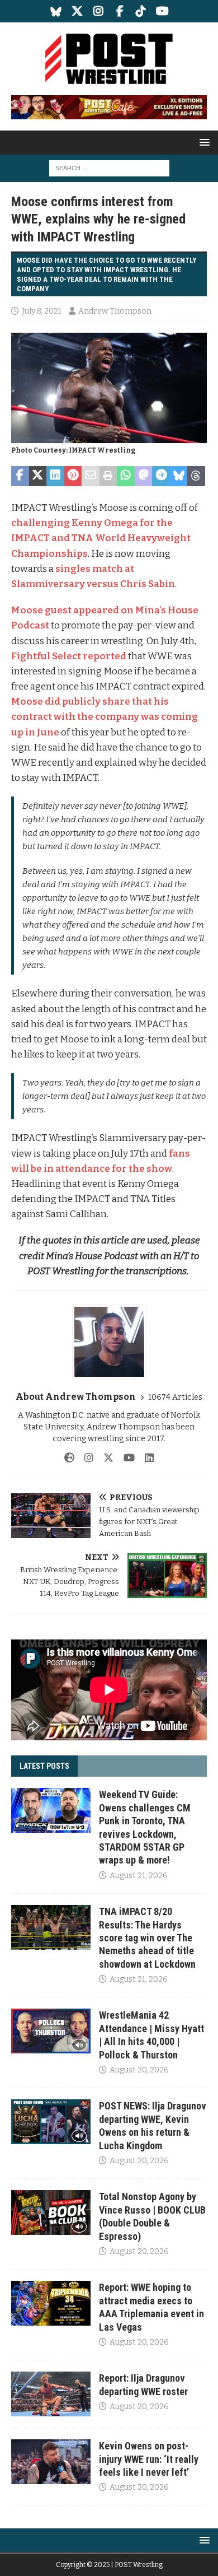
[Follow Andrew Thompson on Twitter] (104, 1458)
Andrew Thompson (115, 311)
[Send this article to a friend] (91, 476)
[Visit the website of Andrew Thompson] (69, 1458)
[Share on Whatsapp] (126, 476)
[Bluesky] (56, 11)
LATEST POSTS (44, 1766)
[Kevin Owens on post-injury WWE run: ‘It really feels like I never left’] (51, 2462)
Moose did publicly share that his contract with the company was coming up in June (105, 717)
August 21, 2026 (139, 1876)
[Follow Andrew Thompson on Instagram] (85, 1458)
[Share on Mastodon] (144, 476)
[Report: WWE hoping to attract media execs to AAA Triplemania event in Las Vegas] (51, 2303)
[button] (203, 142)
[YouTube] (162, 11)
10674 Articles (175, 1397)
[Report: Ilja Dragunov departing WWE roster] (51, 2394)
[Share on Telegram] (161, 476)
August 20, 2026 (139, 2070)
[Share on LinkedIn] (55, 476)
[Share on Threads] (196, 476)
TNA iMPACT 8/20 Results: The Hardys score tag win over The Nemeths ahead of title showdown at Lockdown (147, 1938)
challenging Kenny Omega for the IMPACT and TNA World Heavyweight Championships (101, 538)
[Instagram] (99, 11)
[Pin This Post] (73, 476)
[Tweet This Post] (38, 476)
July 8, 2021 (42, 311)
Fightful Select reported (69, 656)
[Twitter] (77, 11)
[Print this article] (108, 476)
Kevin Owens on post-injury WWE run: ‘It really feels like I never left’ (149, 2459)
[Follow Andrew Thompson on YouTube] (125, 1458)
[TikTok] (141, 11)
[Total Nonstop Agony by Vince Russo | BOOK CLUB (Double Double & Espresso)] (51, 2212)
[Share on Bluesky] (179, 476)
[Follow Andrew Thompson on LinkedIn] (145, 1458)
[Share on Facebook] (20, 476)
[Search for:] (109, 168)
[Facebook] (120, 11)
